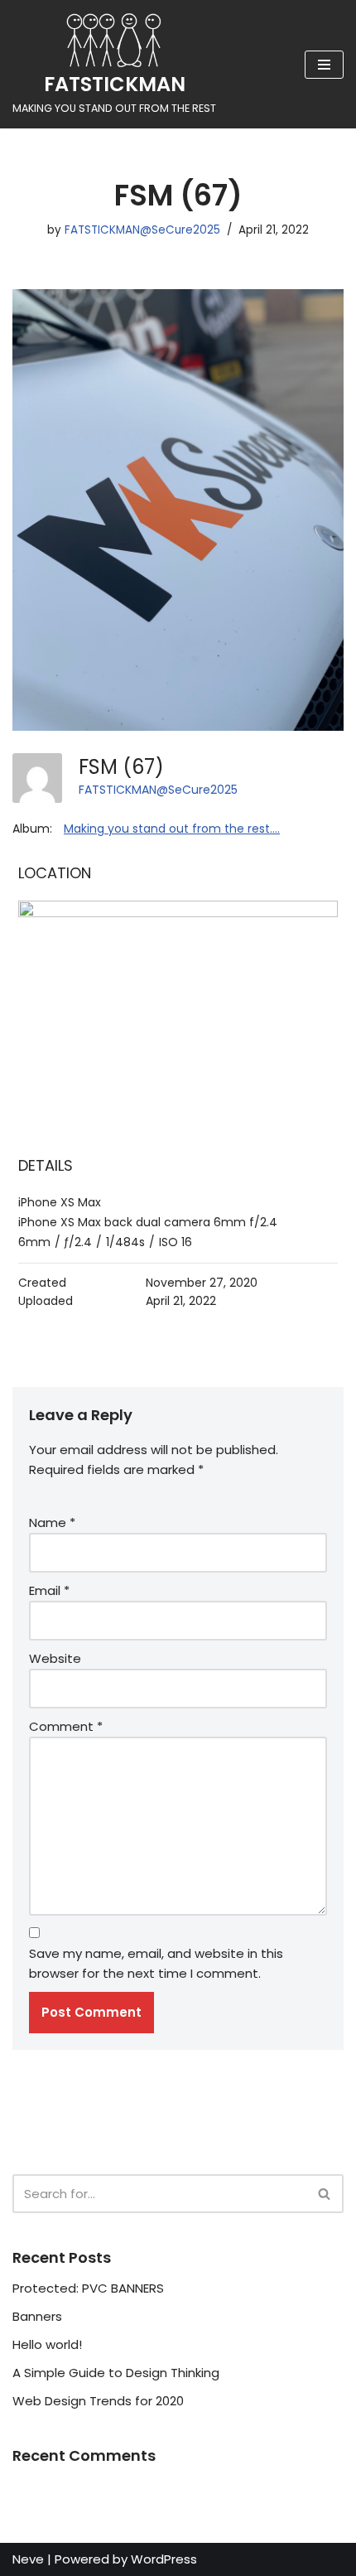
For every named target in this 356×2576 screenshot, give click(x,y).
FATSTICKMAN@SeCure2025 (142, 230)
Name (52, 1522)
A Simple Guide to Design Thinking (116, 2373)
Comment (66, 1726)
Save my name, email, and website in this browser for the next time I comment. (156, 1963)
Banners (37, 2316)
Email (49, 1590)
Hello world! (47, 2344)
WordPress (164, 2559)
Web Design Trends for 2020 (98, 2401)
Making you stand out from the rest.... (172, 829)
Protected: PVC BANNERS (88, 2288)
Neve (28, 2559)
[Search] (325, 2194)
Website (55, 1658)
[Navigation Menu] (324, 65)
